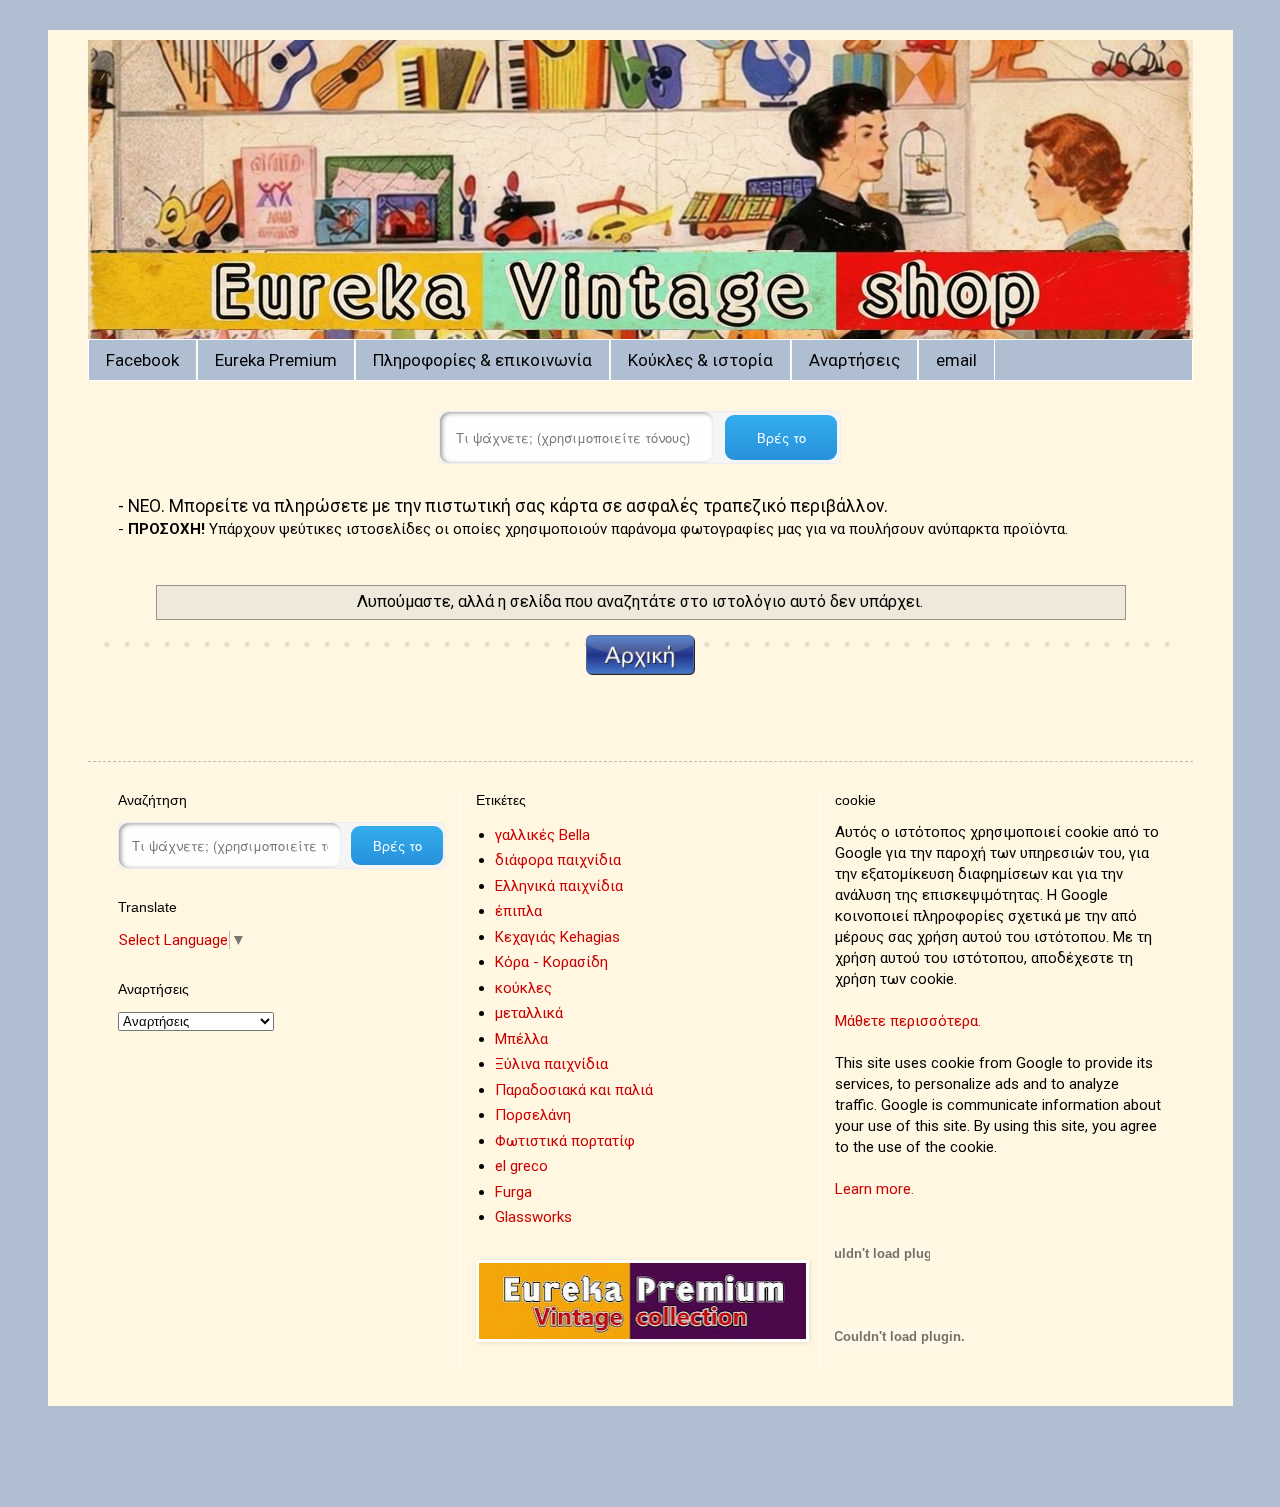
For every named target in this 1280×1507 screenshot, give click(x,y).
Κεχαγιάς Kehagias (557, 937)
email (956, 360)
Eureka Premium (276, 360)
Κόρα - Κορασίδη (551, 962)
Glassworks (533, 1217)
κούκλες (523, 988)
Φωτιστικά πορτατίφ (565, 1141)
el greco (521, 1166)
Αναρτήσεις (854, 360)
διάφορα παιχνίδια (558, 860)
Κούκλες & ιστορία (700, 360)
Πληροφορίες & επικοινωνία (482, 360)
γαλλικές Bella (542, 835)
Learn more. (874, 1189)
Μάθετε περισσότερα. (908, 1021)
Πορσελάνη (533, 1115)
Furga (513, 1192)
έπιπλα (518, 911)
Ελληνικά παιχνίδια (559, 886)
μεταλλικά (529, 1013)
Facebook (142, 360)
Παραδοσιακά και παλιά (574, 1090)
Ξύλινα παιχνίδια (551, 1064)
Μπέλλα (521, 1039)
